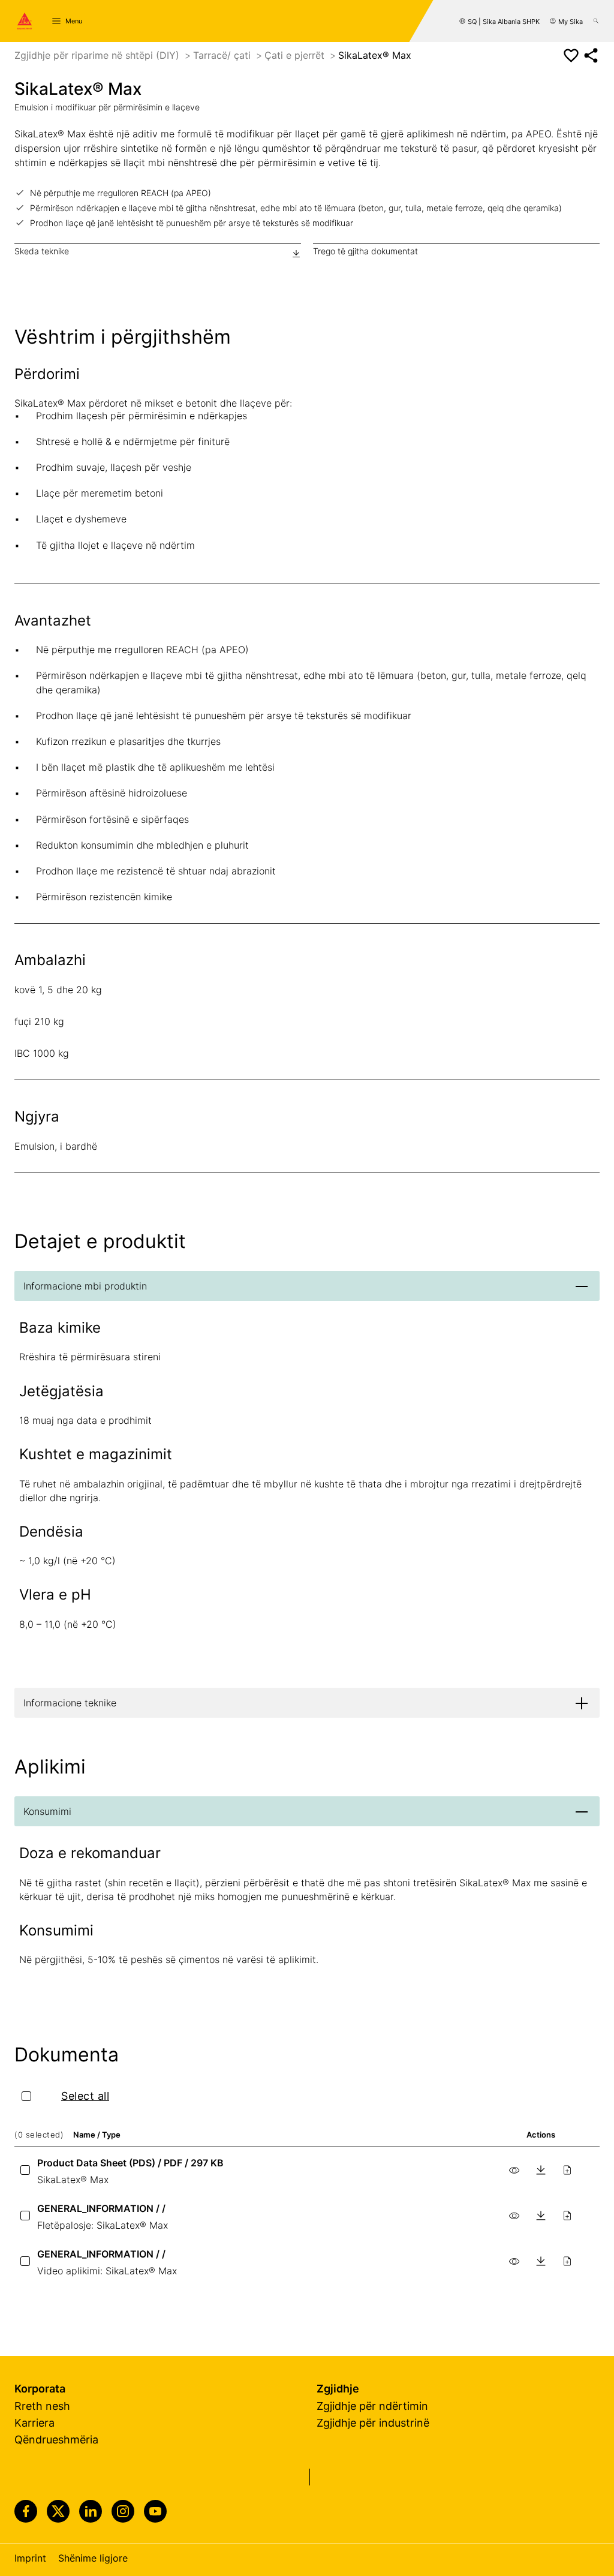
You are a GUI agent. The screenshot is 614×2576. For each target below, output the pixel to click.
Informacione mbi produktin (85, 1286)
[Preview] (514, 2170)
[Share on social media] (591, 55)
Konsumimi (47, 1811)
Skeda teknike (42, 251)
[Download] (541, 2170)
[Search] (596, 21)
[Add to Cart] (567, 2170)
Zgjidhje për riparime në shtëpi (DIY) (98, 55)
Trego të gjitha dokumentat (365, 251)
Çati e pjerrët (296, 55)
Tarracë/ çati (223, 55)
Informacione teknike (70, 1703)
